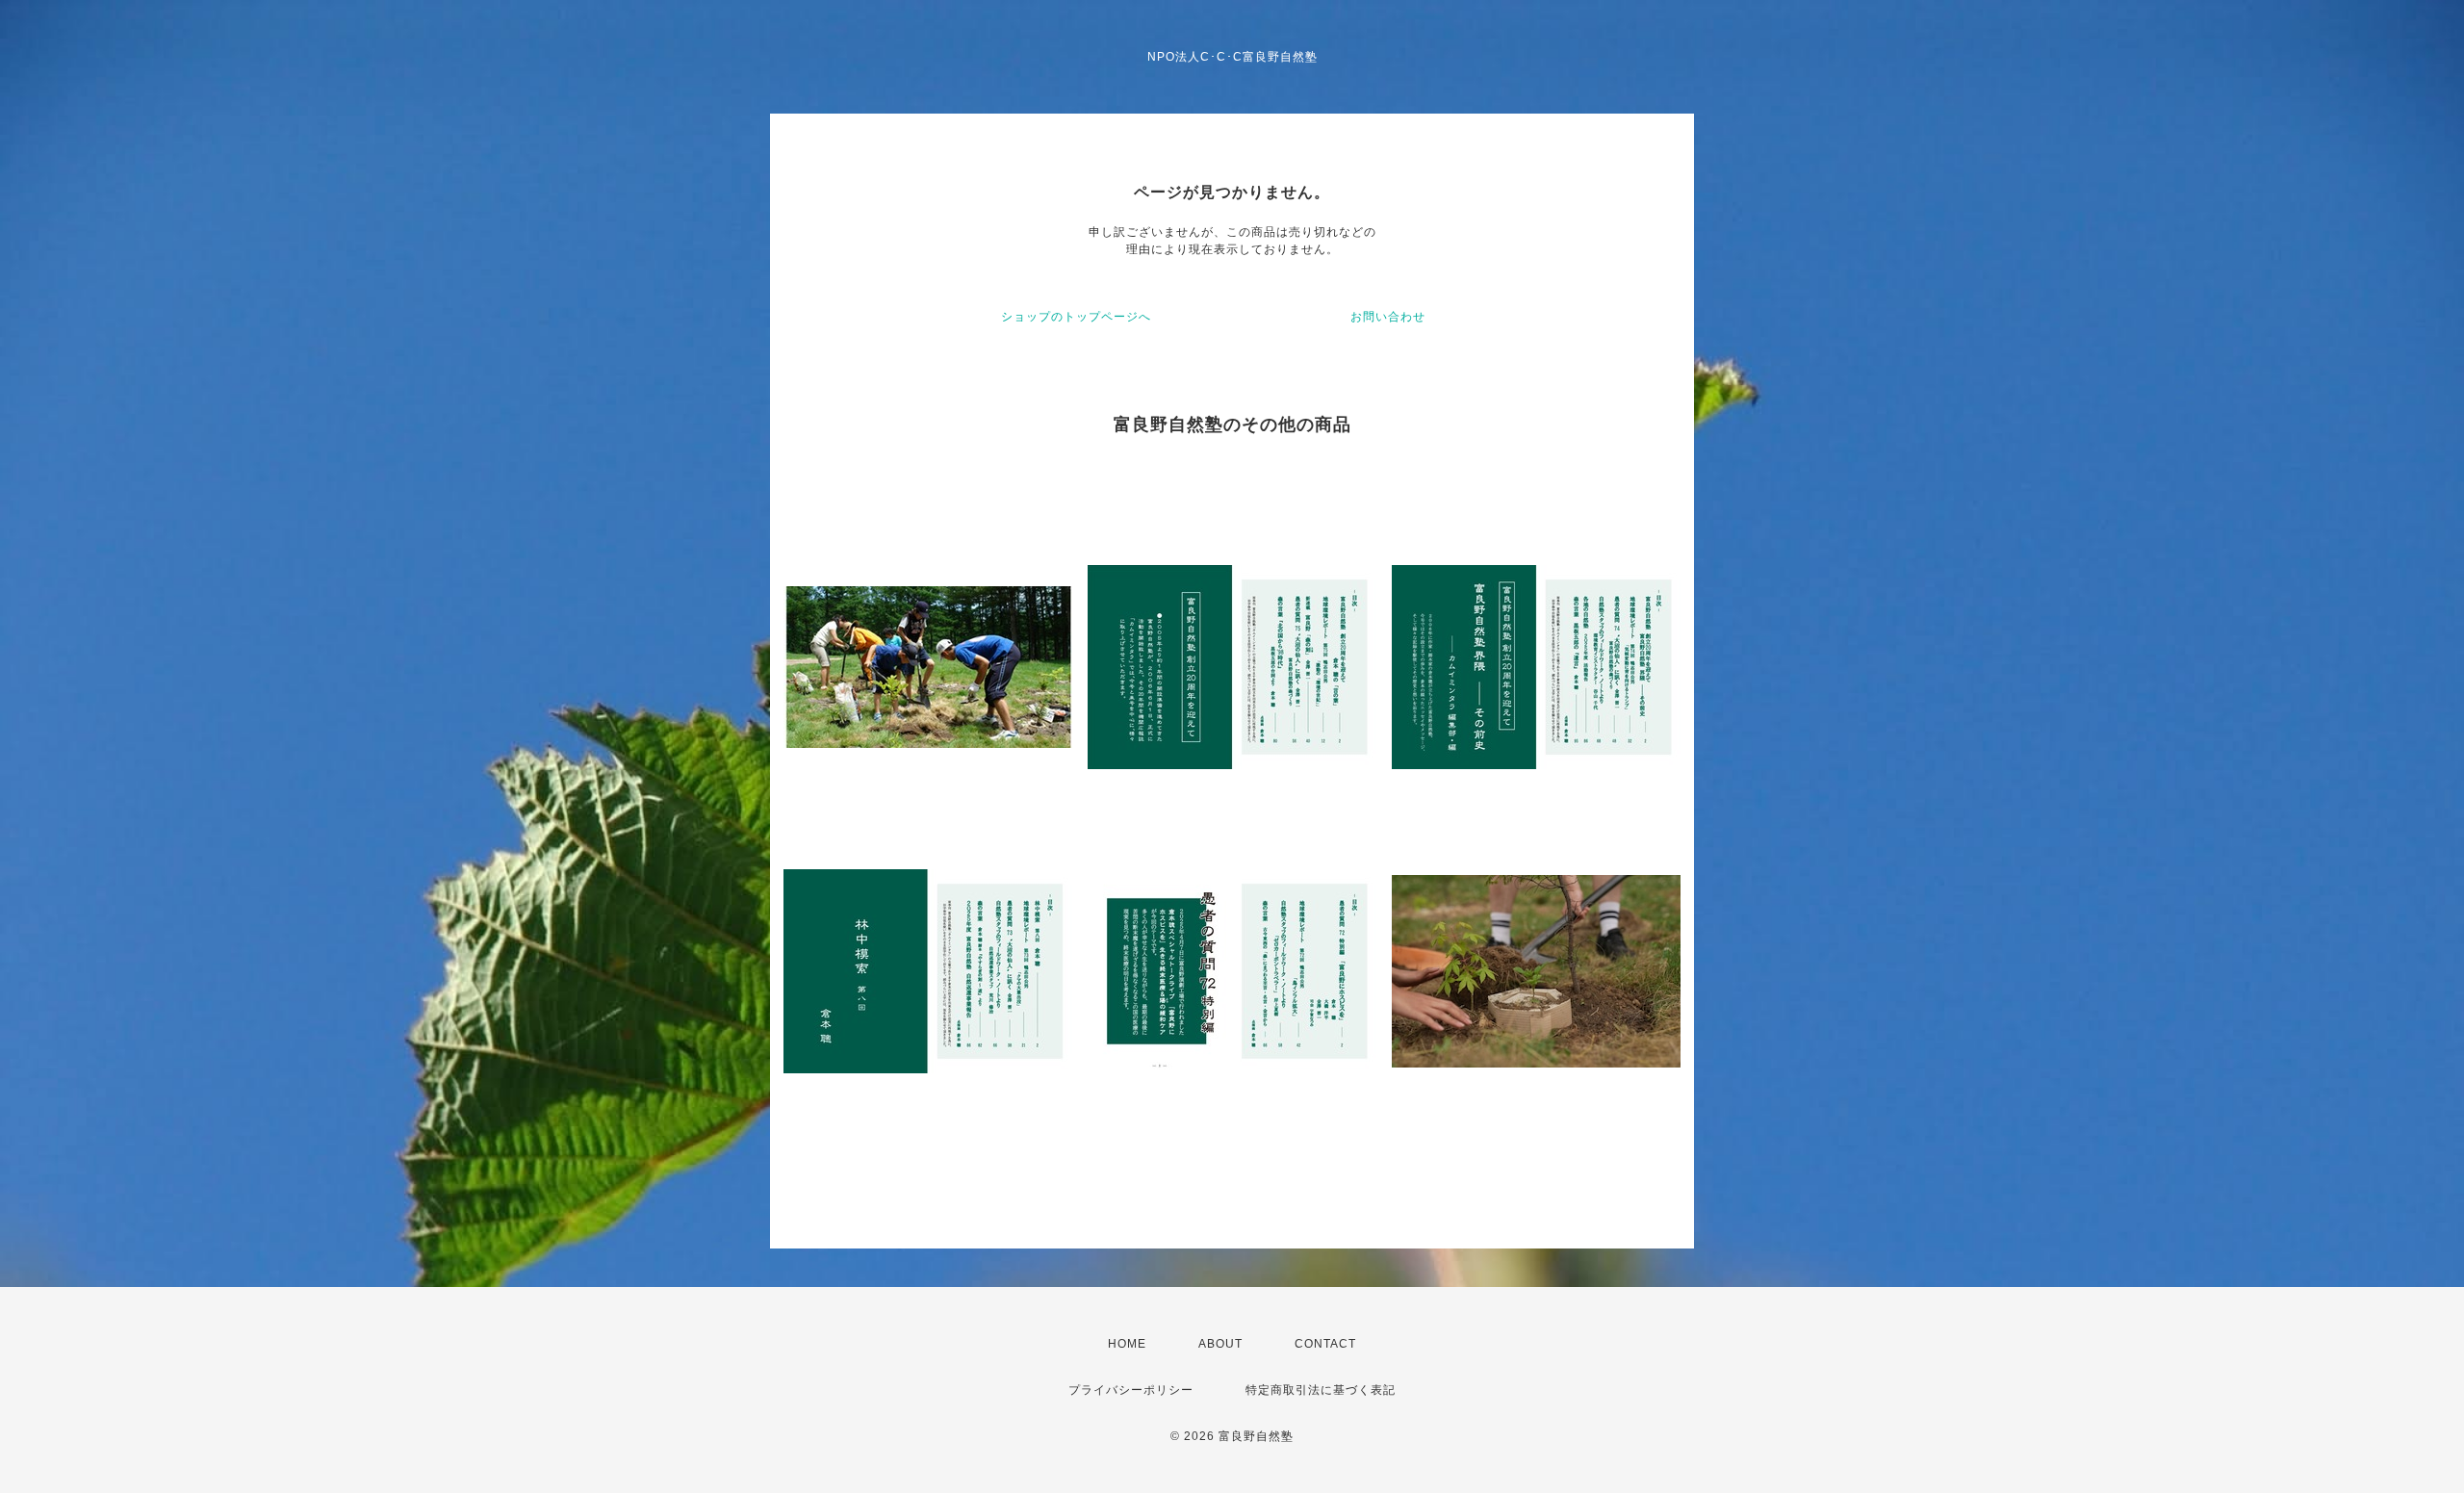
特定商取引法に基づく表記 (1321, 1390)
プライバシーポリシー (1131, 1390)
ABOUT (1220, 1344)
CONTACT (1325, 1344)
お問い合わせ (1388, 317)
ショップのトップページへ (1076, 317)
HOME (1127, 1344)
